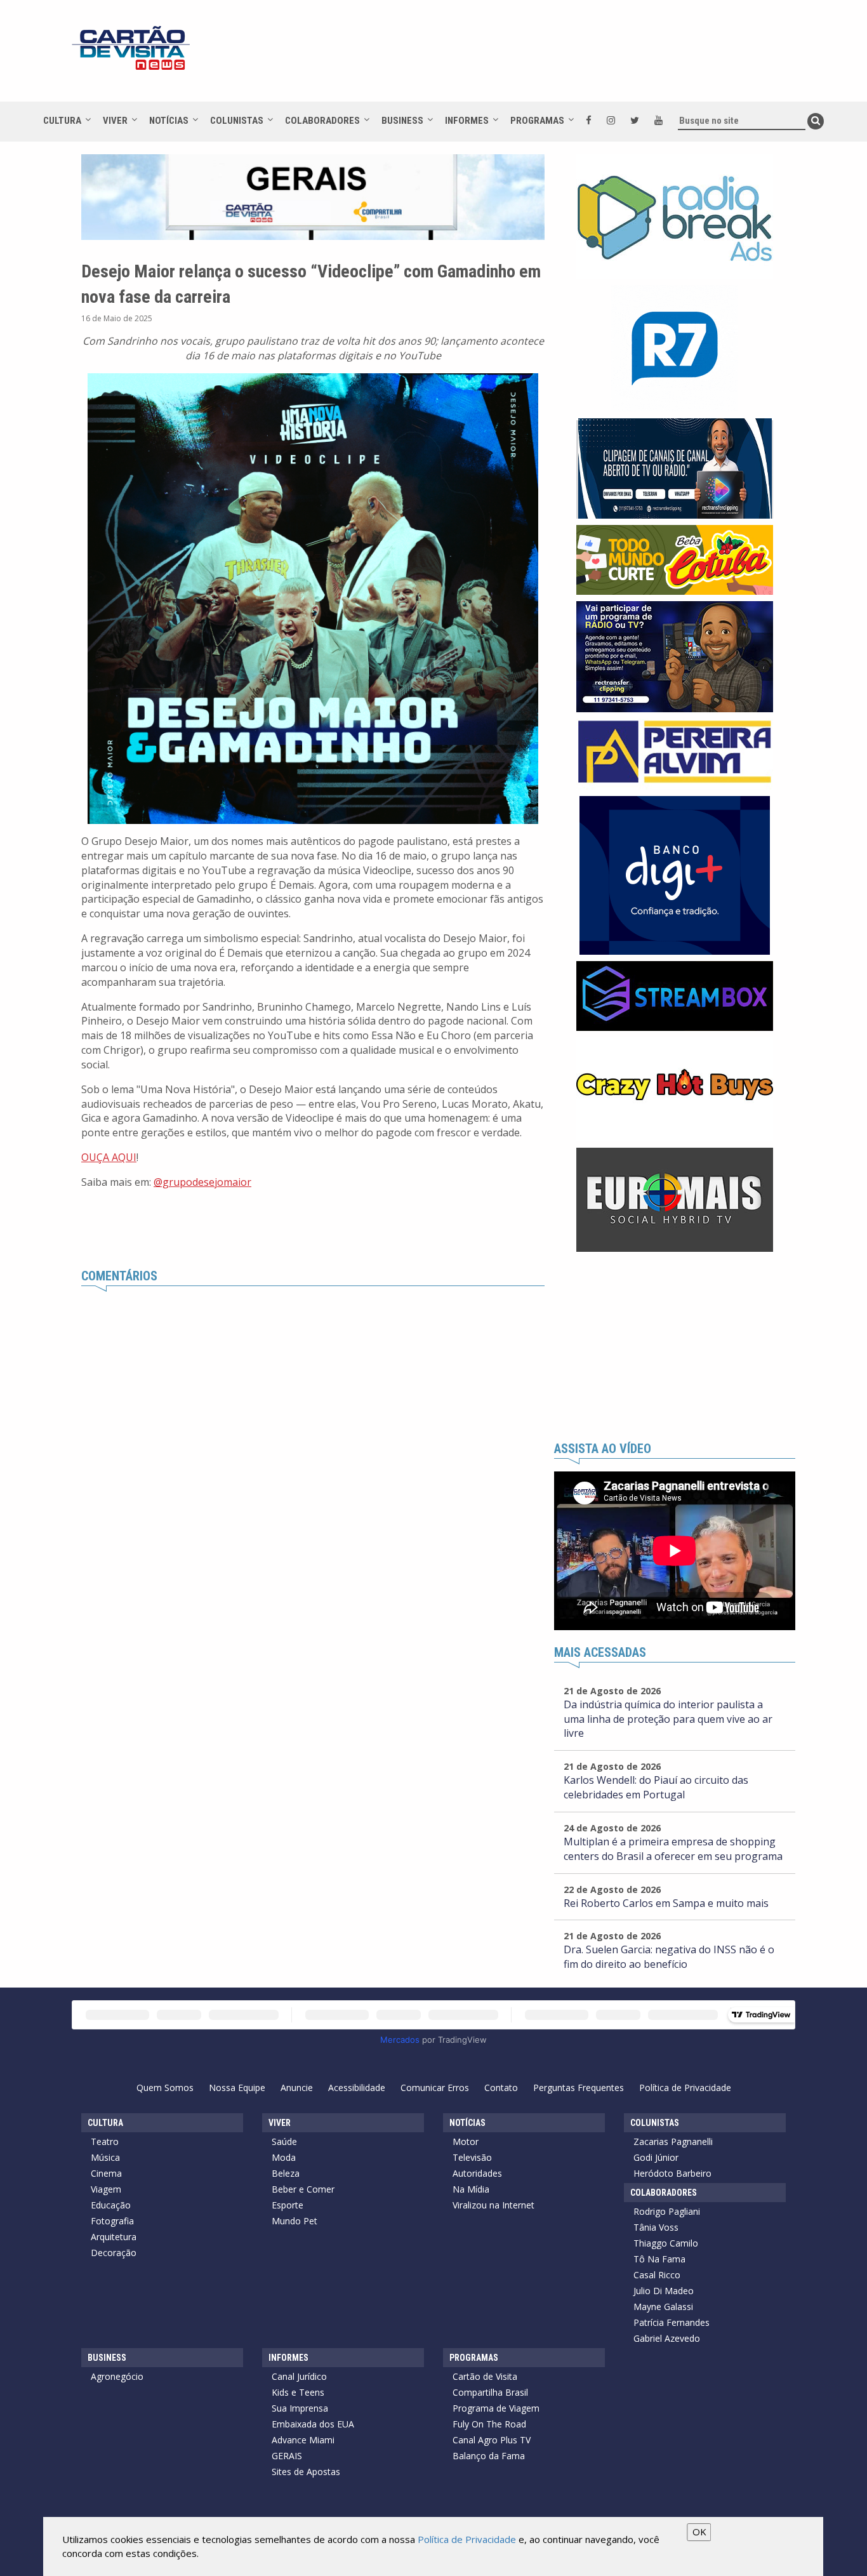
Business (402, 121)
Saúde (284, 2141)
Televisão (472, 2157)
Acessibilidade (357, 2088)
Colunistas (237, 121)
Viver (115, 121)
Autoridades (477, 2173)
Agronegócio (117, 2376)
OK (699, 2532)
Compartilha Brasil (490, 2392)
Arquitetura (114, 2237)
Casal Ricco (657, 2275)
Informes (467, 121)
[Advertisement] (547, 57)
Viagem (106, 2189)
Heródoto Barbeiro (672, 2173)
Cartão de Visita (485, 2376)
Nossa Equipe (237, 2088)
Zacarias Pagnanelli (673, 2141)
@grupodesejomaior (202, 1182)
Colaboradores (322, 121)
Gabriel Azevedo (667, 2338)
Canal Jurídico (299, 2376)
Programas (537, 121)
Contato (501, 2088)
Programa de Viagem (496, 2408)
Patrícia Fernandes (672, 2322)
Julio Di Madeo (664, 2291)
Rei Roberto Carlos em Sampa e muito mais (666, 1903)
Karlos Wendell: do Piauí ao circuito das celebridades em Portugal (656, 1787)
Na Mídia (471, 2189)
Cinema (106, 2173)
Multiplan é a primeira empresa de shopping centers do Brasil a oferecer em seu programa (673, 1849)
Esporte (288, 2205)
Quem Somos (165, 2088)
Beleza (286, 2173)
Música (105, 2157)
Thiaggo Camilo (666, 2243)
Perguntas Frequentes (579, 2088)
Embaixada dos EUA (313, 2424)
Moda (284, 2157)
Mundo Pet (295, 2221)
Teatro (105, 2141)
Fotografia (112, 2221)
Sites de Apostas (306, 2472)
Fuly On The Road (489, 2424)
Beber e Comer (303, 2189)
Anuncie (297, 2088)
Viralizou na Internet (493, 2205)
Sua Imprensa (300, 2408)
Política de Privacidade (685, 2088)
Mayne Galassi (663, 2307)
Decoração (114, 2253)
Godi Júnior (656, 2157)
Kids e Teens (298, 2392)
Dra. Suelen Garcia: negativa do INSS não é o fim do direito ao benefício (669, 1957)
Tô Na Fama (659, 2259)
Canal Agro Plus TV (492, 2440)
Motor (466, 2141)
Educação (111, 2205)
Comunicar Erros (435, 2088)
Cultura (62, 121)
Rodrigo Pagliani (667, 2211)
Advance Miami (303, 2440)
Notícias (169, 121)
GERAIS (287, 2456)
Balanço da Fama (489, 2456)
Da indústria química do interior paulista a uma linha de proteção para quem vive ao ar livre (668, 1719)
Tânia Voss (656, 2227)
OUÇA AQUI (109, 1157)
